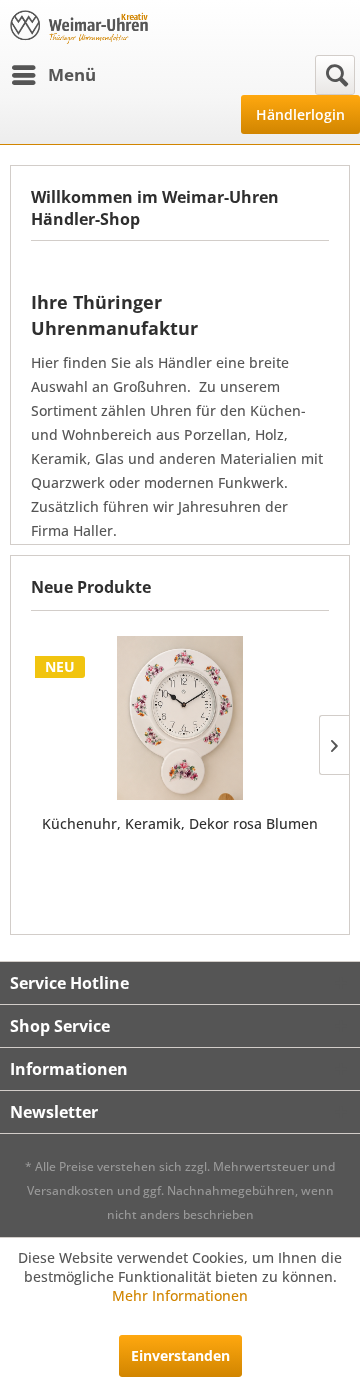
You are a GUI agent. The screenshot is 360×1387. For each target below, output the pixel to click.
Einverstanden (180, 1355)
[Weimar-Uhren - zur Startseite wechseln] (79, 27)
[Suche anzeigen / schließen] (335, 75)
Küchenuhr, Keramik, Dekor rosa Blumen (180, 823)
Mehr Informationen (180, 1295)
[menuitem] (53, 75)
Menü (72, 74)
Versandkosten (70, 1190)
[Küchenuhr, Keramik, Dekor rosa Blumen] (180, 718)
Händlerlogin (300, 114)
